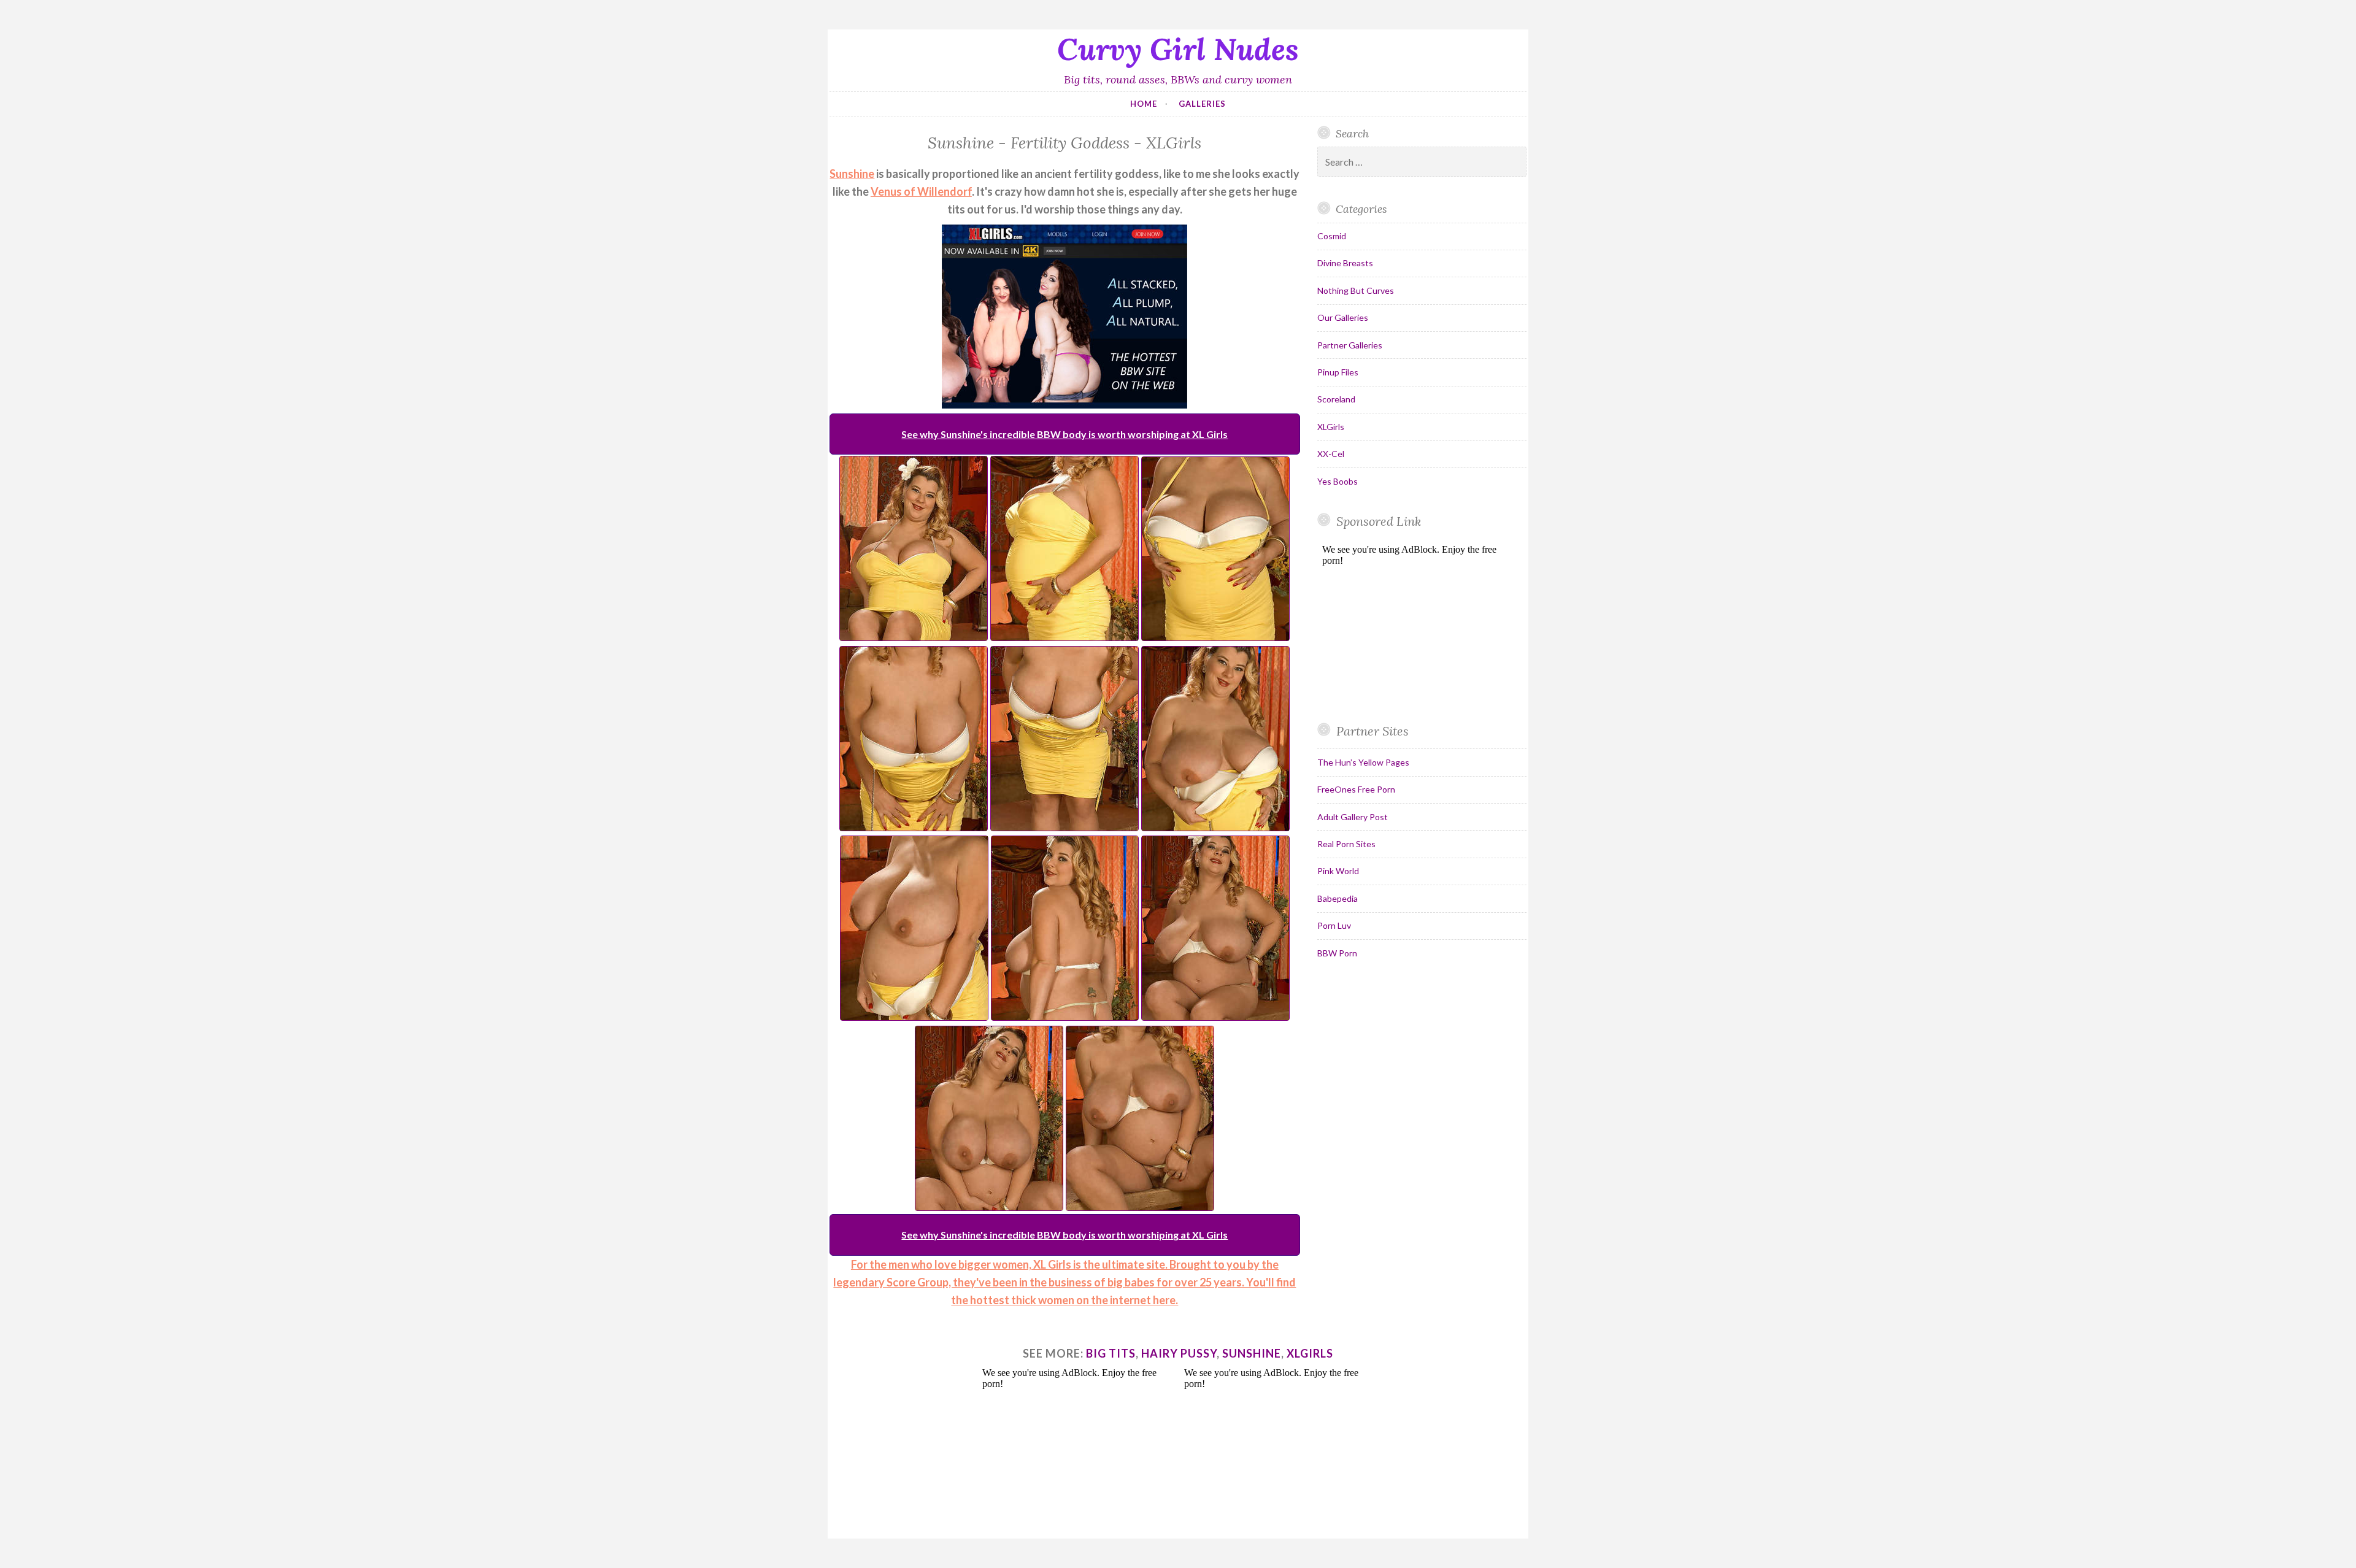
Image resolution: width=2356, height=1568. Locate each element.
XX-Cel (1331, 454)
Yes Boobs (1338, 481)
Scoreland (1336, 399)
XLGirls (1331, 427)
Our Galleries (1343, 317)
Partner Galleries (1350, 345)
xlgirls (1310, 1353)
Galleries (1202, 104)
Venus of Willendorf (921, 191)
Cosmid (1332, 236)
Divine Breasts (1345, 263)
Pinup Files (1338, 372)
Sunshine (852, 174)
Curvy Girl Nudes (1178, 49)
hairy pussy (1179, 1353)
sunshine (1252, 1353)
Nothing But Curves (1356, 290)
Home (1144, 104)
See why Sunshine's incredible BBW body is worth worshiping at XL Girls (1064, 434)
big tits (1111, 1353)
